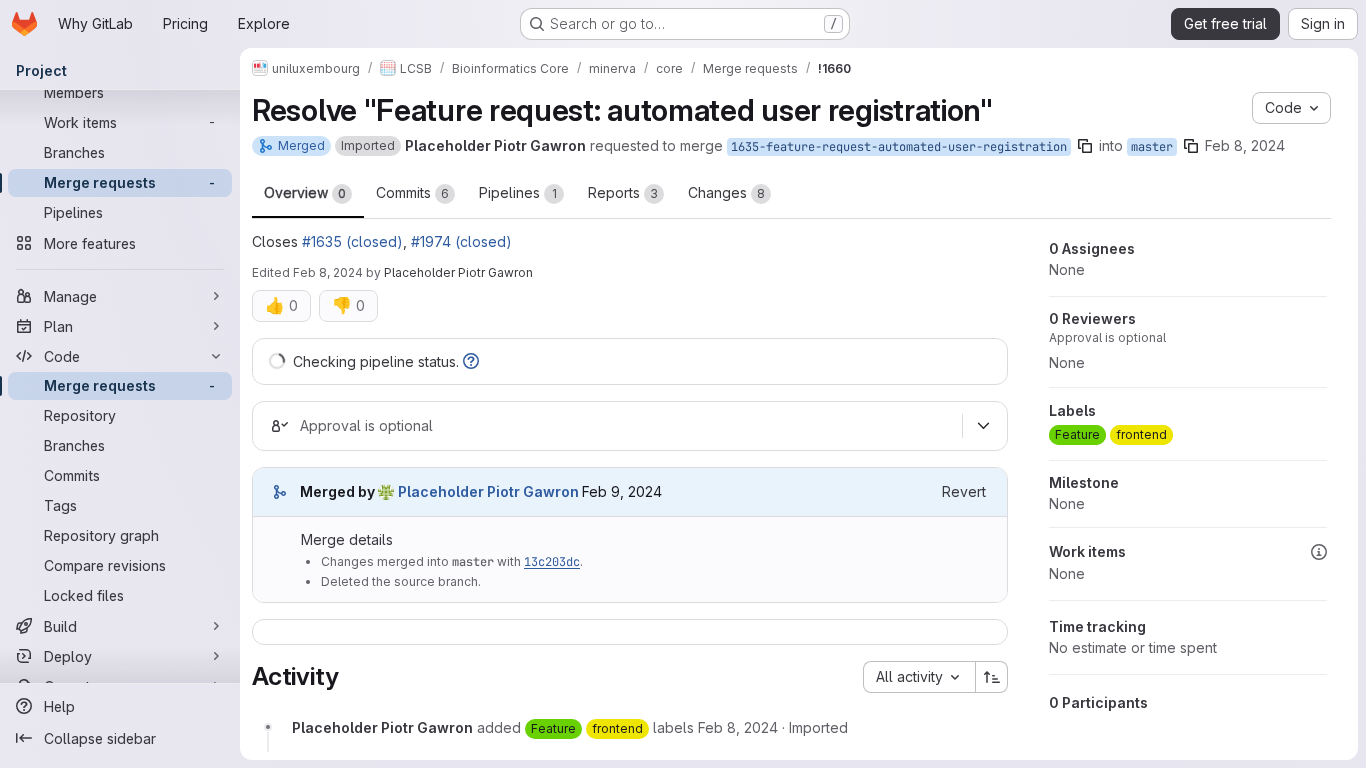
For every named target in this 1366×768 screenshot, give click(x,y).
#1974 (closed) (461, 241)
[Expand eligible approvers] (983, 426)
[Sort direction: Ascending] (992, 677)
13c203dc (552, 562)
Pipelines (518, 192)
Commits (412, 192)
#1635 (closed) (352, 241)
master (1152, 147)
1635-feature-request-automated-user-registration (899, 147)
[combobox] (919, 677)
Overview (305, 192)
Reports (623, 192)
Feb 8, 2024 (1245, 145)
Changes (726, 192)
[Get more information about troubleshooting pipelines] (471, 361)
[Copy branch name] (1085, 146)
